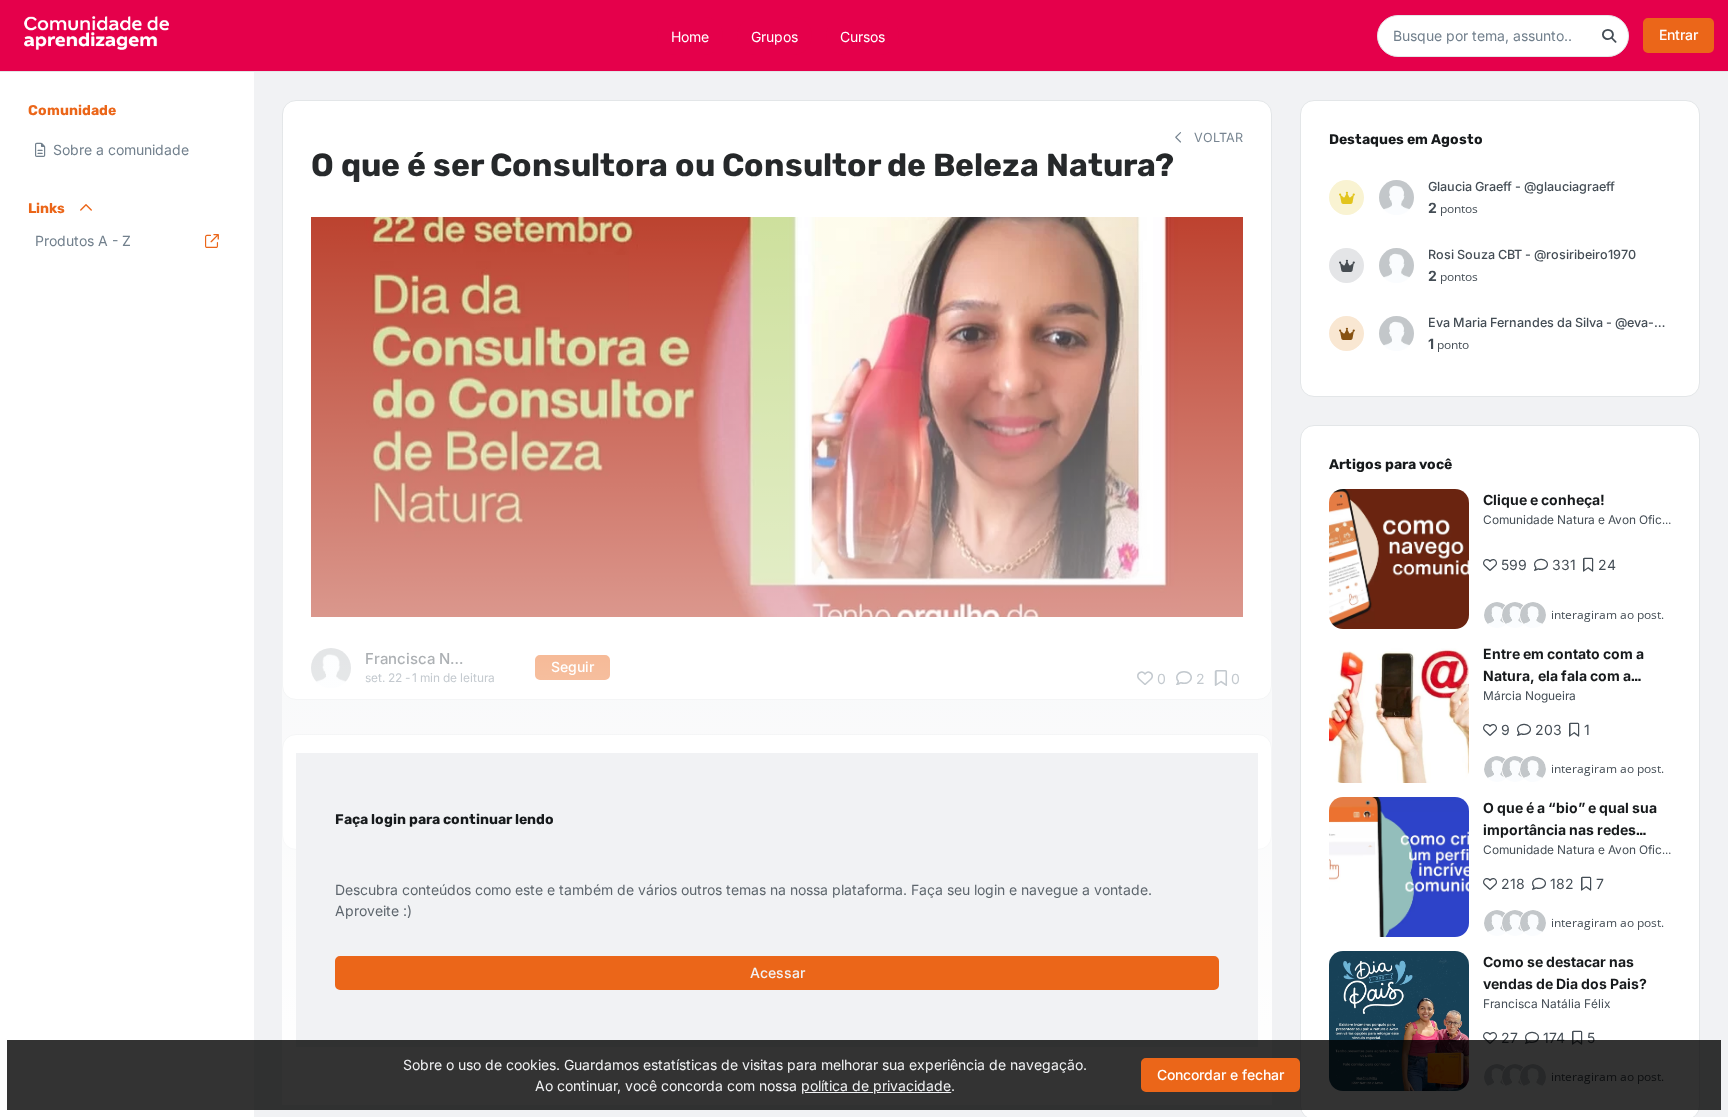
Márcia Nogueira (1529, 695)
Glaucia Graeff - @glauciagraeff (1521, 186)
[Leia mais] (1399, 559)
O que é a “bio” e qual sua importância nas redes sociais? (1570, 829)
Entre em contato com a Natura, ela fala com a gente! (1563, 675)
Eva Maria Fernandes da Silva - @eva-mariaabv (1549, 322)
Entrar (1678, 34)
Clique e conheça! (1544, 499)
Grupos (774, 35)
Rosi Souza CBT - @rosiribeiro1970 (1532, 254)
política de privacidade (876, 1085)
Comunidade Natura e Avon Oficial (1579, 519)
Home (690, 35)
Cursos (862, 35)
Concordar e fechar (1220, 1074)
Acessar (777, 972)
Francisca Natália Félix (1546, 1003)
